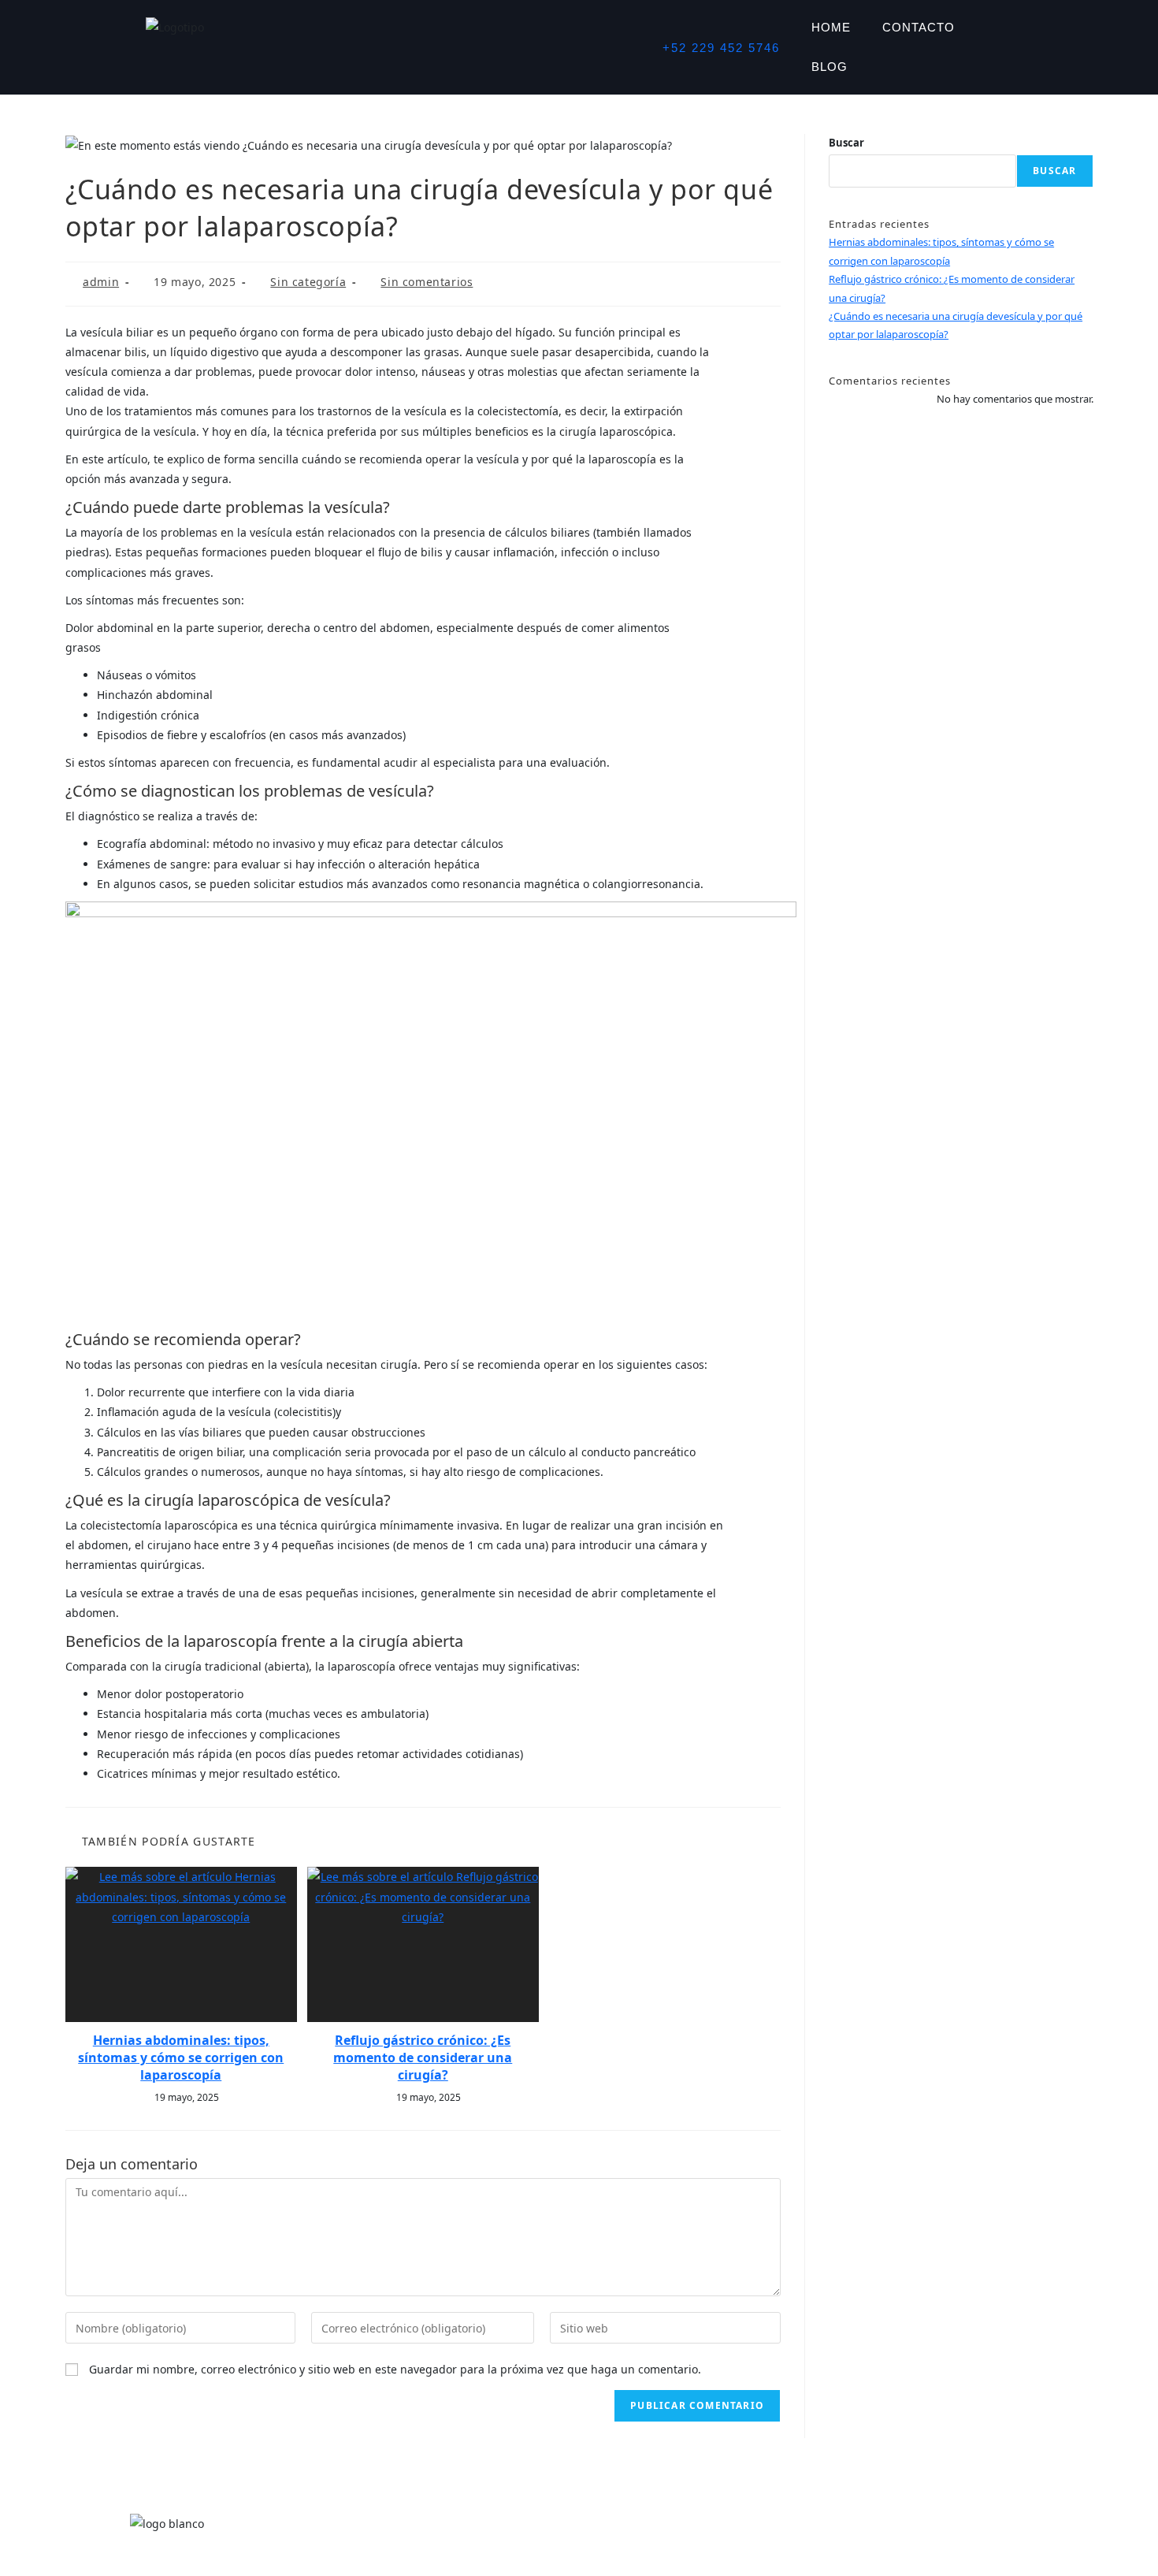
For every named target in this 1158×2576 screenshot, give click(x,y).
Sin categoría (308, 282)
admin (101, 282)
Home (831, 27)
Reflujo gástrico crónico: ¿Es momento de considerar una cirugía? (423, 2058)
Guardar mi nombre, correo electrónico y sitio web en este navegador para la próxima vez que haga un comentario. (395, 2369)
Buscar (846, 143)
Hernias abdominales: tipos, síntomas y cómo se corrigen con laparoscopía (181, 2058)
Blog (830, 67)
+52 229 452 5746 (721, 48)
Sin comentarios (427, 282)
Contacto (919, 27)
